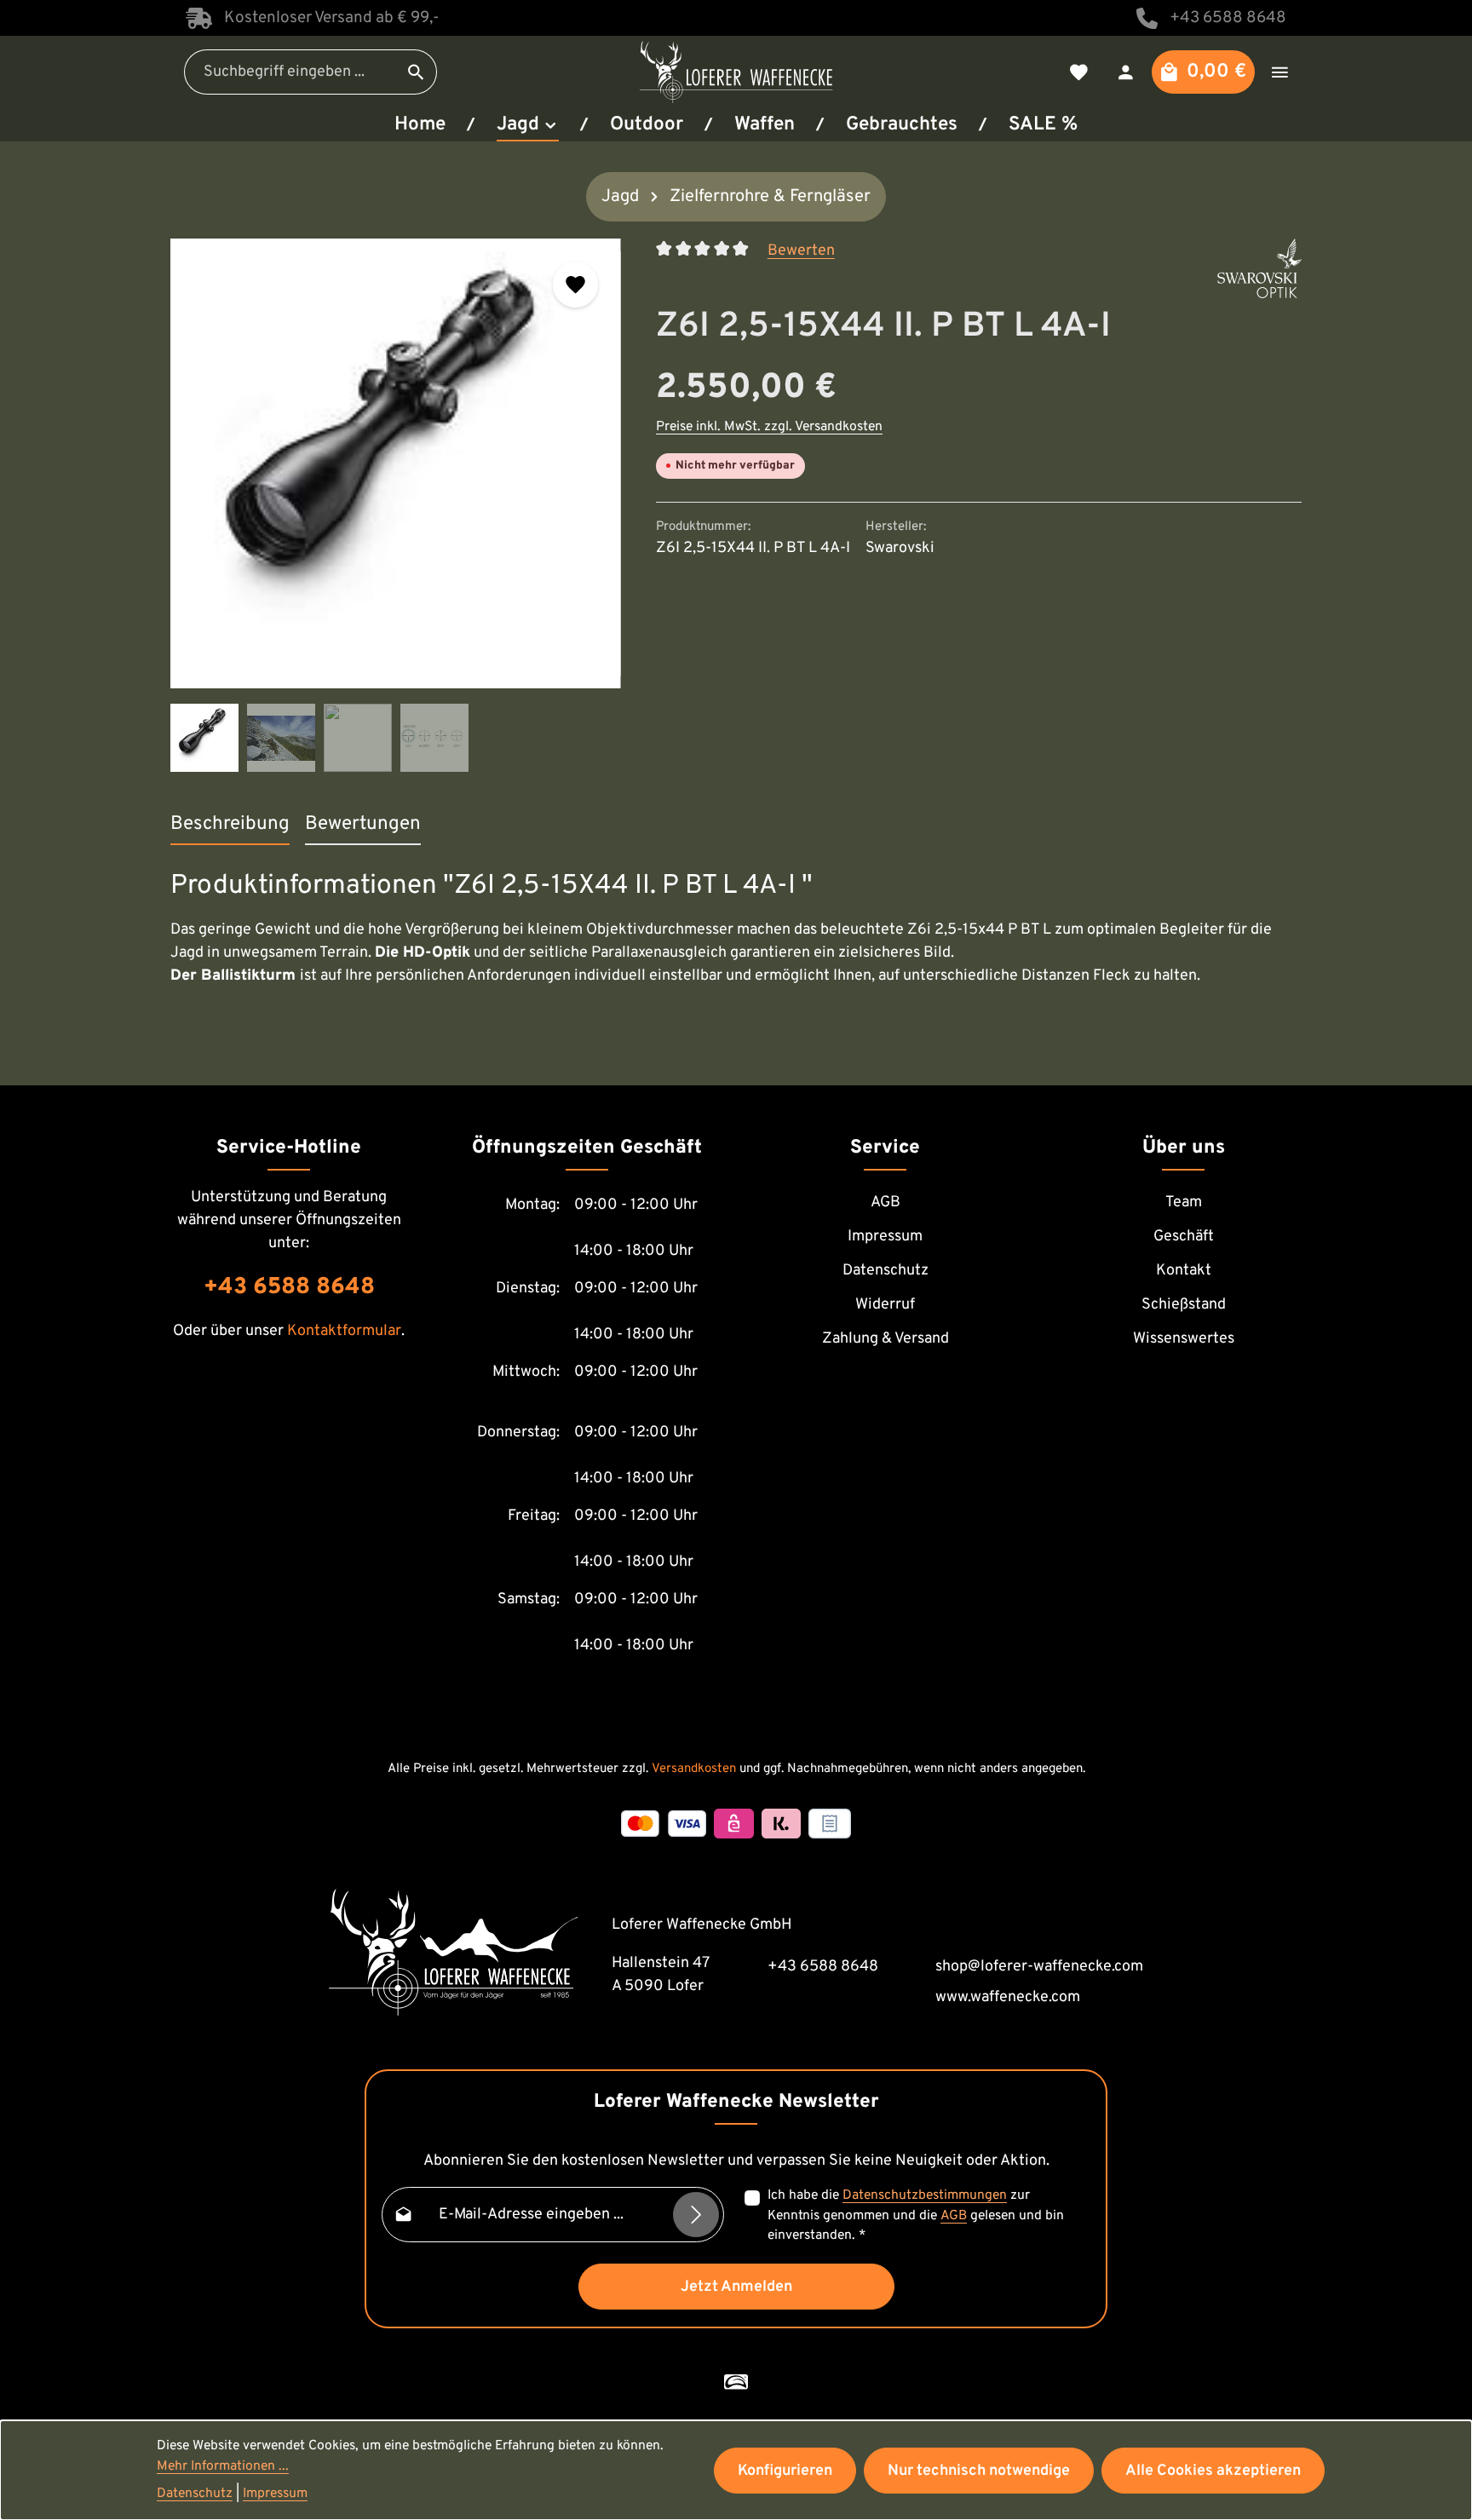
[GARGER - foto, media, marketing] (736, 2382)
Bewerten (801, 250)
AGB (885, 1202)
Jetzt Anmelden (736, 2287)
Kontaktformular (344, 1331)
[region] (396, 505)
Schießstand (1184, 1305)
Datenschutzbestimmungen (925, 2195)
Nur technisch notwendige (979, 2471)
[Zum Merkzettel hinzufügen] (576, 285)
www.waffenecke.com (1008, 1997)
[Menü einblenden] (1280, 72)
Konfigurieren (785, 2471)
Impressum (885, 1237)
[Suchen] (417, 72)
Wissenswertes (1184, 1339)
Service (885, 1148)
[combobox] (290, 72)
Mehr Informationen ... (223, 2466)
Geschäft (1184, 1237)
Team (1184, 1202)
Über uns (1184, 1148)
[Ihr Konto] (1126, 72)
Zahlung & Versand (885, 1339)
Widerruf (885, 1305)
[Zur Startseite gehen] (736, 72)
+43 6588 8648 (1228, 18)
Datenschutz (885, 1271)
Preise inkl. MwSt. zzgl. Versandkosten (769, 427)
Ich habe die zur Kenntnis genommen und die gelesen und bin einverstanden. (916, 2215)
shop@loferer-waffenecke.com (1039, 1967)
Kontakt (1184, 1271)
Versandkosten (694, 1769)
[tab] (230, 826)
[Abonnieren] (696, 2215)
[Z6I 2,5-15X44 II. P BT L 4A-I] (395, 463)
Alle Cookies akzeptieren (1213, 2471)
